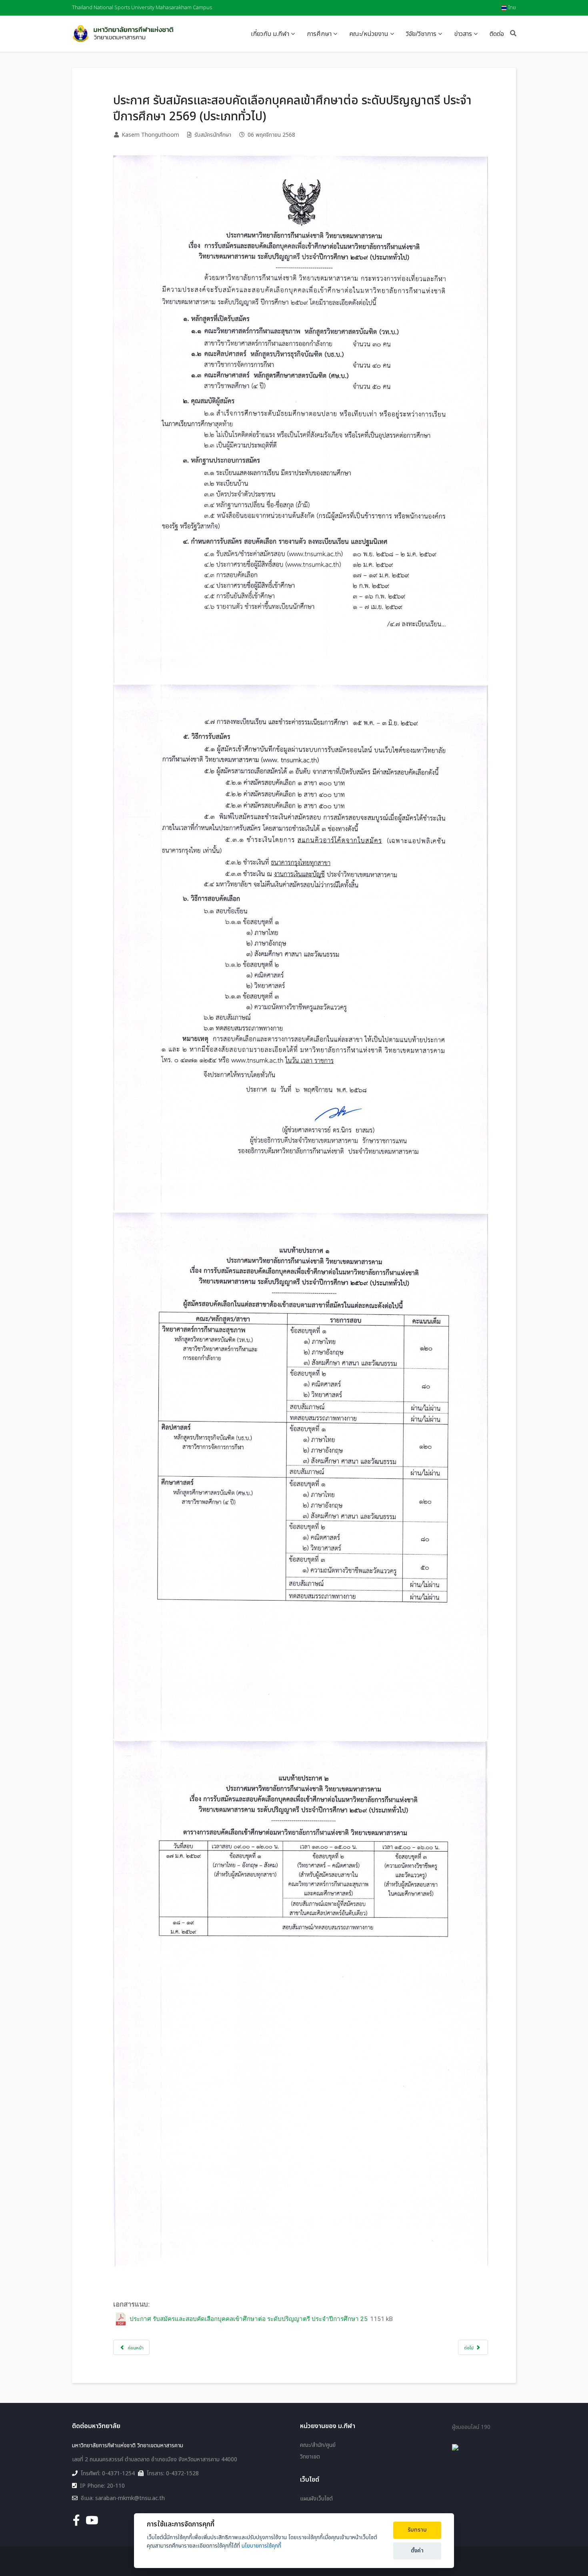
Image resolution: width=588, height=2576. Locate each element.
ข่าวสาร (463, 34)
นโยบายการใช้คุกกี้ (261, 2546)
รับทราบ (417, 2530)
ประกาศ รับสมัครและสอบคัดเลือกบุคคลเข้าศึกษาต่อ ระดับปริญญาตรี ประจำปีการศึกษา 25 (249, 2319)
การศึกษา (319, 34)
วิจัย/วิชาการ (421, 34)
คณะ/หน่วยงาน (369, 34)
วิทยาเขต (310, 2457)
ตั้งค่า (417, 2551)
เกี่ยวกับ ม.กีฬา (270, 34)
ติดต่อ (497, 34)
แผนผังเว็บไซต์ (316, 2499)
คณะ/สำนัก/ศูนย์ (318, 2445)
